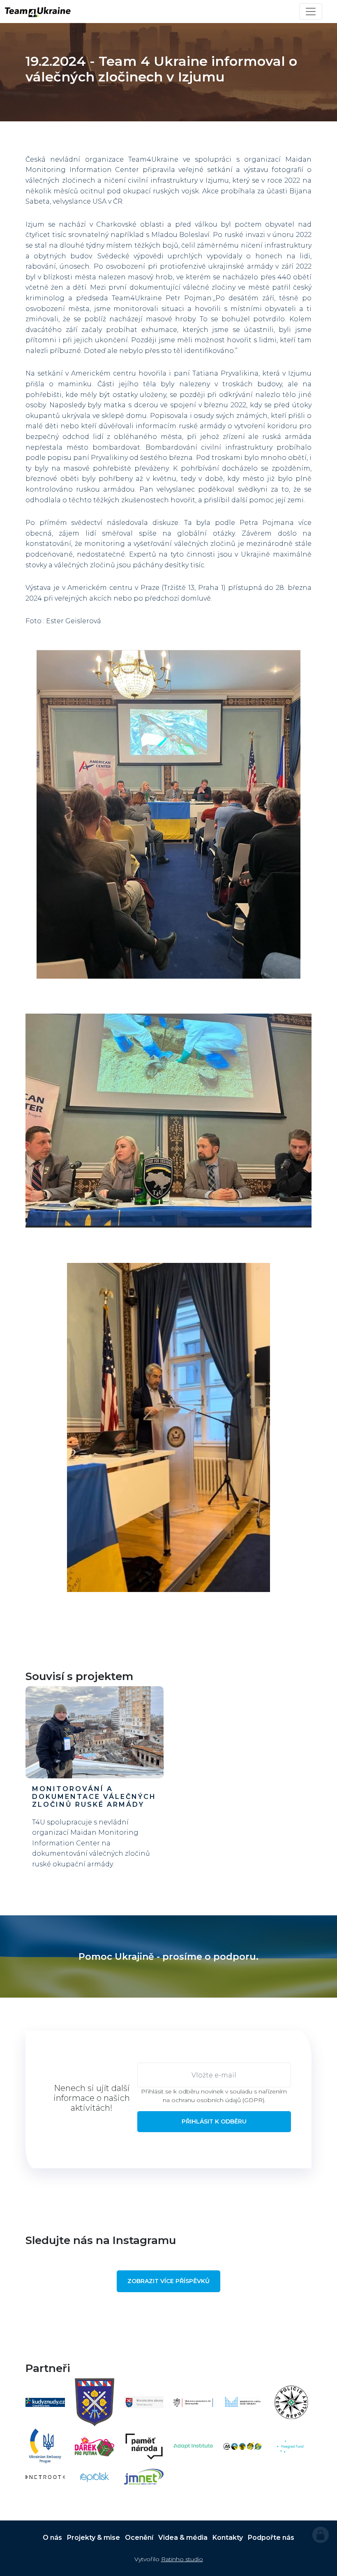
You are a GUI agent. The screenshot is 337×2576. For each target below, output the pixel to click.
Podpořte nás (271, 2538)
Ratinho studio (182, 2559)
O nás (52, 2538)
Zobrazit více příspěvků (168, 2281)
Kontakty (228, 2538)
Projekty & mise (93, 2538)
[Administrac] (321, 2535)
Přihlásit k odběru (214, 2121)
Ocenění (139, 2538)
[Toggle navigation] (311, 12)
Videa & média (183, 2538)
